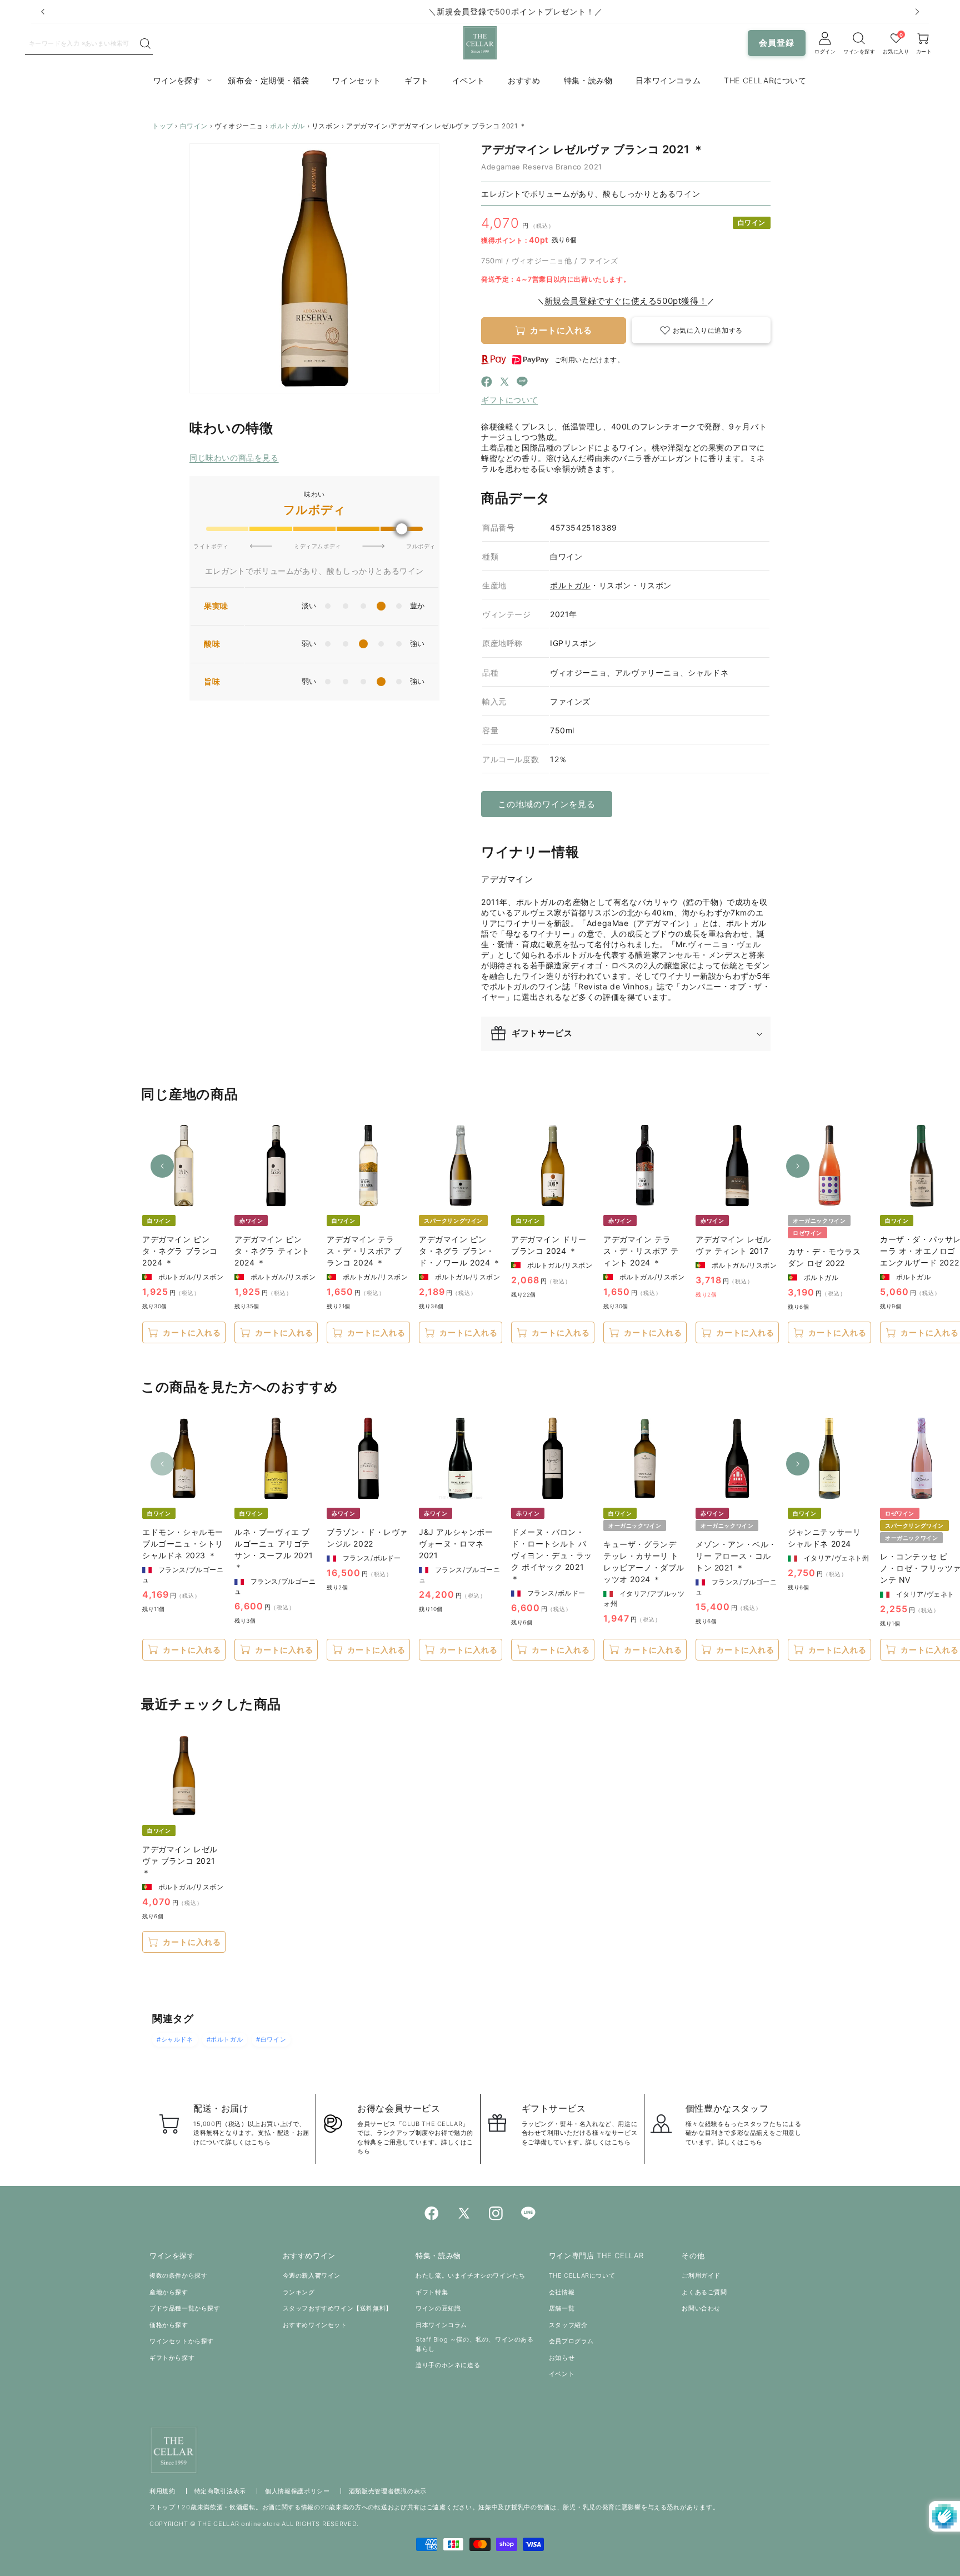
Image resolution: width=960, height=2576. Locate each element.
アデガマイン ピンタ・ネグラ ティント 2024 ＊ (272, 1251)
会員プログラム (571, 2341)
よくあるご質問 (704, 2292)
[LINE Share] (522, 383)
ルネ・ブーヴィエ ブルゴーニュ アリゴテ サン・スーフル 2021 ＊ (274, 1549)
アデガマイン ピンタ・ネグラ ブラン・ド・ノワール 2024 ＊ (460, 1251)
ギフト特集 (432, 2292)
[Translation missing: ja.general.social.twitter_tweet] (504, 383)
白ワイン (194, 126)
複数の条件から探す (178, 2275)
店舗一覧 (562, 2308)
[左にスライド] (162, 1166)
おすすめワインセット (315, 2325)
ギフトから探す (172, 2358)
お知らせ (562, 2358)
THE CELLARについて (582, 2275)
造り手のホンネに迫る (448, 2365)
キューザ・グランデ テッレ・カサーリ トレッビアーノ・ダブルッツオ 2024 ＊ (644, 1562)
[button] (701, 330)
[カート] (859, 38)
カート (924, 51)
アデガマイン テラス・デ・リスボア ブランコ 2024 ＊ (364, 1251)
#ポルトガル (225, 2039)
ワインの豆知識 (438, 2308)
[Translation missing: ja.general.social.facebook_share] (487, 383)
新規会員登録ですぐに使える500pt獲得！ (626, 301)
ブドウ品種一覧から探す (185, 2308)
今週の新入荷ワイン (312, 2275)
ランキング (299, 2292)
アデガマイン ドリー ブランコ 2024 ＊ (549, 1245)
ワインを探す (859, 51)
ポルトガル (287, 126)
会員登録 (777, 42)
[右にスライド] (798, 1166)
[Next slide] (917, 12)
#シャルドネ (175, 2039)
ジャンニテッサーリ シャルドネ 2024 (824, 1538)
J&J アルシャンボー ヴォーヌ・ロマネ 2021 (456, 1544)
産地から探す (169, 2292)
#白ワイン (271, 2039)
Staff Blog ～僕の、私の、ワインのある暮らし (474, 2344)
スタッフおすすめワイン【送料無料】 (337, 2308)
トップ (163, 126)
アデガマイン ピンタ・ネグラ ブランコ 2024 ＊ (180, 1251)
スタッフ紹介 (568, 2325)
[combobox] (82, 43)
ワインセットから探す (182, 2341)
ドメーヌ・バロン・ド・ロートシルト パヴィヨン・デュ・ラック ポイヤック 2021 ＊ (552, 1555)
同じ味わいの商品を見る (234, 457)
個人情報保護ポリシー (297, 2491)
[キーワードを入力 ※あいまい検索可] (145, 44)
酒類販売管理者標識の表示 (388, 2491)
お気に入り (896, 51)
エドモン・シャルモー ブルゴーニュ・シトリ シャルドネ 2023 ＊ (183, 1544)
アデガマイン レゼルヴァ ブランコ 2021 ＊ (180, 1861)
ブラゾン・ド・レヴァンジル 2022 (367, 1538)
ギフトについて (509, 400)
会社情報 (562, 2292)
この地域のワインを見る (547, 804)
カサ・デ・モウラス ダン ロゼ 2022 (824, 1257)
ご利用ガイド (701, 2275)
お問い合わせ (701, 2308)
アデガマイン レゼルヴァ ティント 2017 (733, 1245)
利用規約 (162, 2491)
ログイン (825, 51)
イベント (562, 2374)
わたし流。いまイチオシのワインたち (470, 2275)
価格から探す (169, 2325)
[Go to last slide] (43, 12)
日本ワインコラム (441, 2325)
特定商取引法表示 (221, 2491)
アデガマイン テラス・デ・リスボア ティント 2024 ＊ (641, 1251)
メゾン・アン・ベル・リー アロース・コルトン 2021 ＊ (736, 1556)
